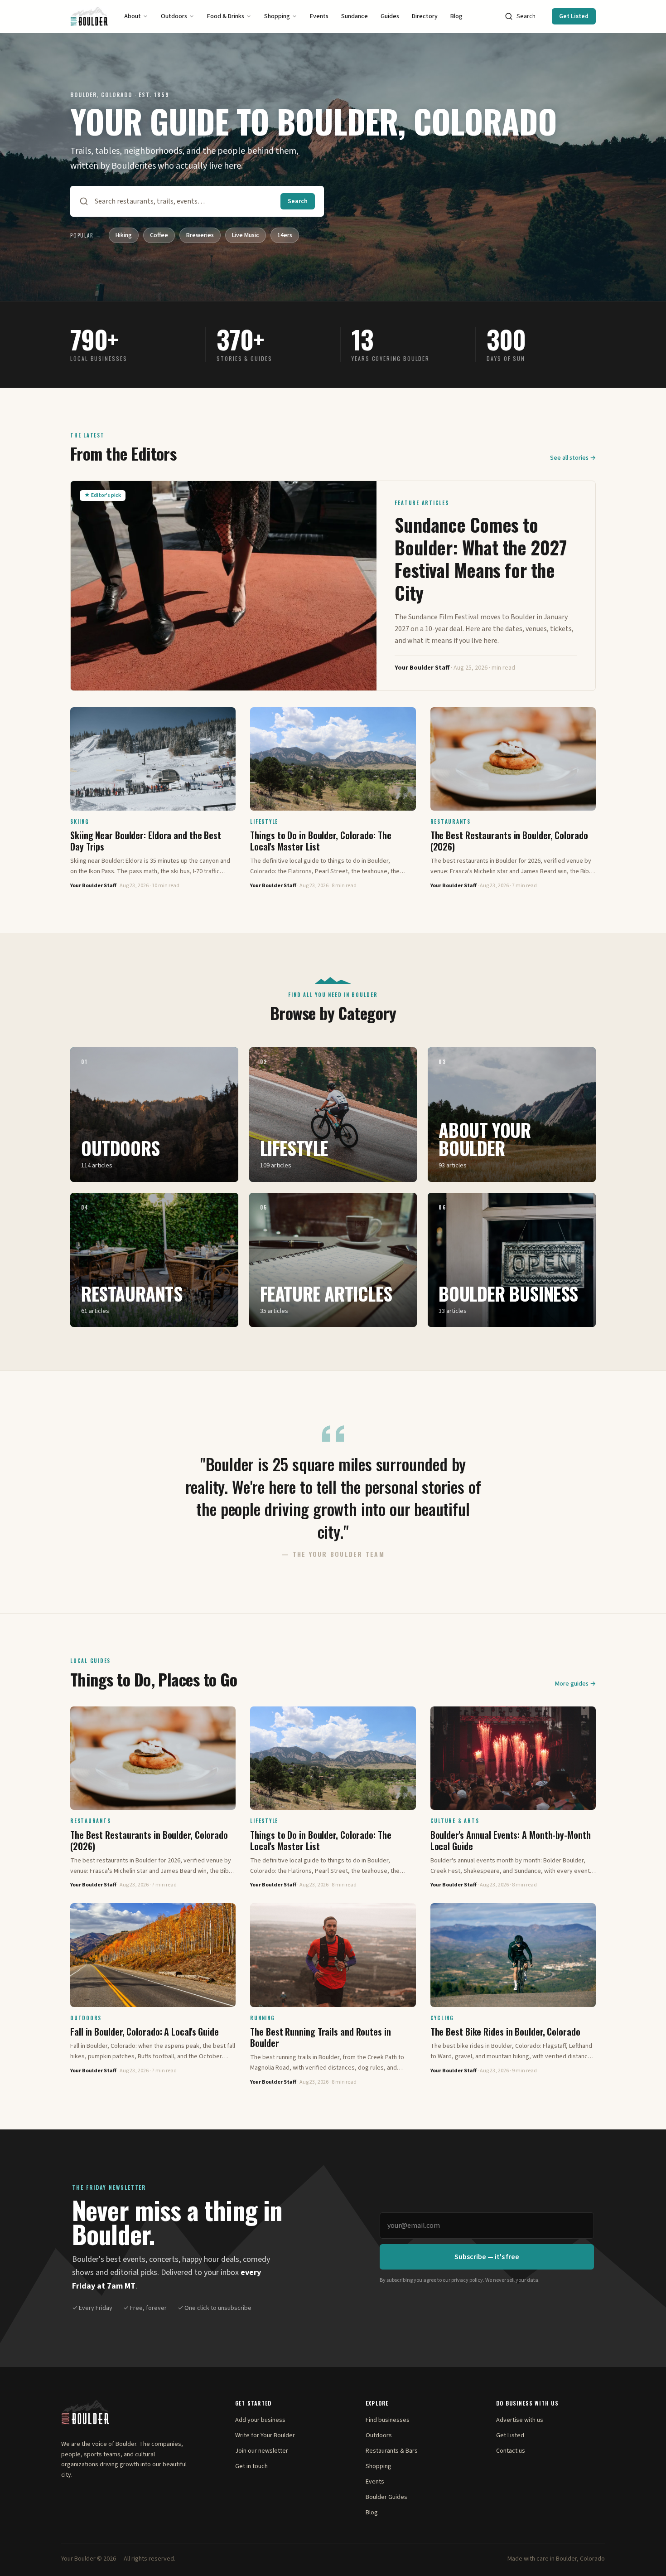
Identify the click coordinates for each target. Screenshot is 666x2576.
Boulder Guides (386, 2497)
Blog (456, 16)
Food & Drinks (226, 16)
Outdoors (174, 16)
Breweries (200, 235)
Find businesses (388, 2420)
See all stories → (573, 458)
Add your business (260, 2420)
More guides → (575, 1684)
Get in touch (251, 2466)
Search (526, 16)
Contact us (511, 2451)
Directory (425, 16)
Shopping (277, 16)
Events (319, 16)
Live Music (246, 235)
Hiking (124, 235)
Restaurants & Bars (392, 2451)
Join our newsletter (262, 2451)
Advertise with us (520, 2420)
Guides (390, 16)
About (133, 16)
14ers (285, 235)
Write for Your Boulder (265, 2435)
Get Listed (574, 16)
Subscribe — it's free (487, 2257)
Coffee (159, 235)
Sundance (355, 16)
